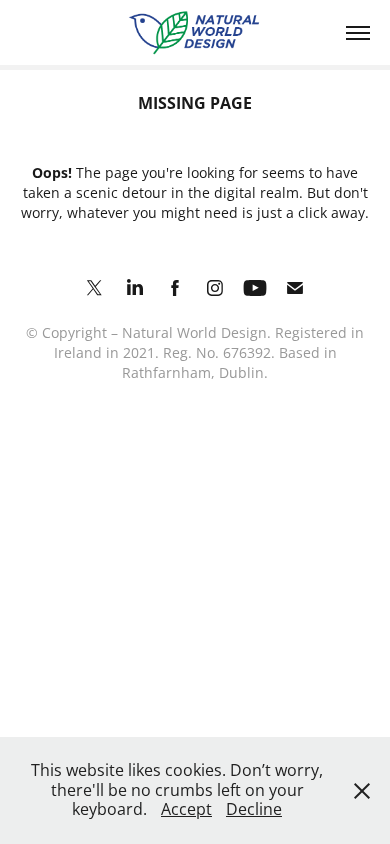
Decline (254, 809)
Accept (186, 809)
